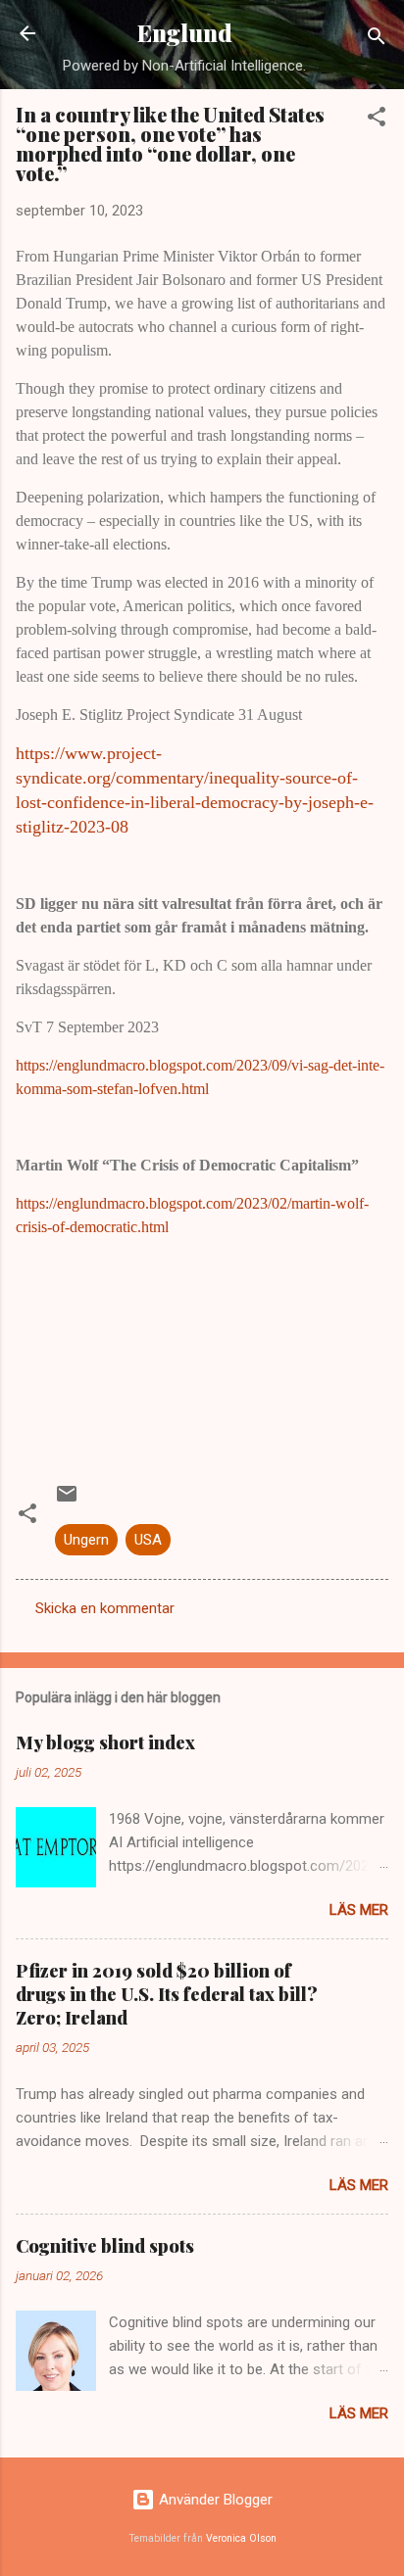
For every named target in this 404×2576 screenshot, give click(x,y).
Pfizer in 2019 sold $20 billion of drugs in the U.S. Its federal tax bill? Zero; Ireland (167, 1994)
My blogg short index (105, 1742)
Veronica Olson (241, 2538)
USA (148, 1540)
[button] (377, 120)
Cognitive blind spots (105, 2246)
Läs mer (359, 1910)
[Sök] (377, 40)
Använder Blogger (214, 2500)
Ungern (86, 1540)
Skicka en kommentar (105, 1608)
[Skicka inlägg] (67, 1501)
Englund (185, 33)
